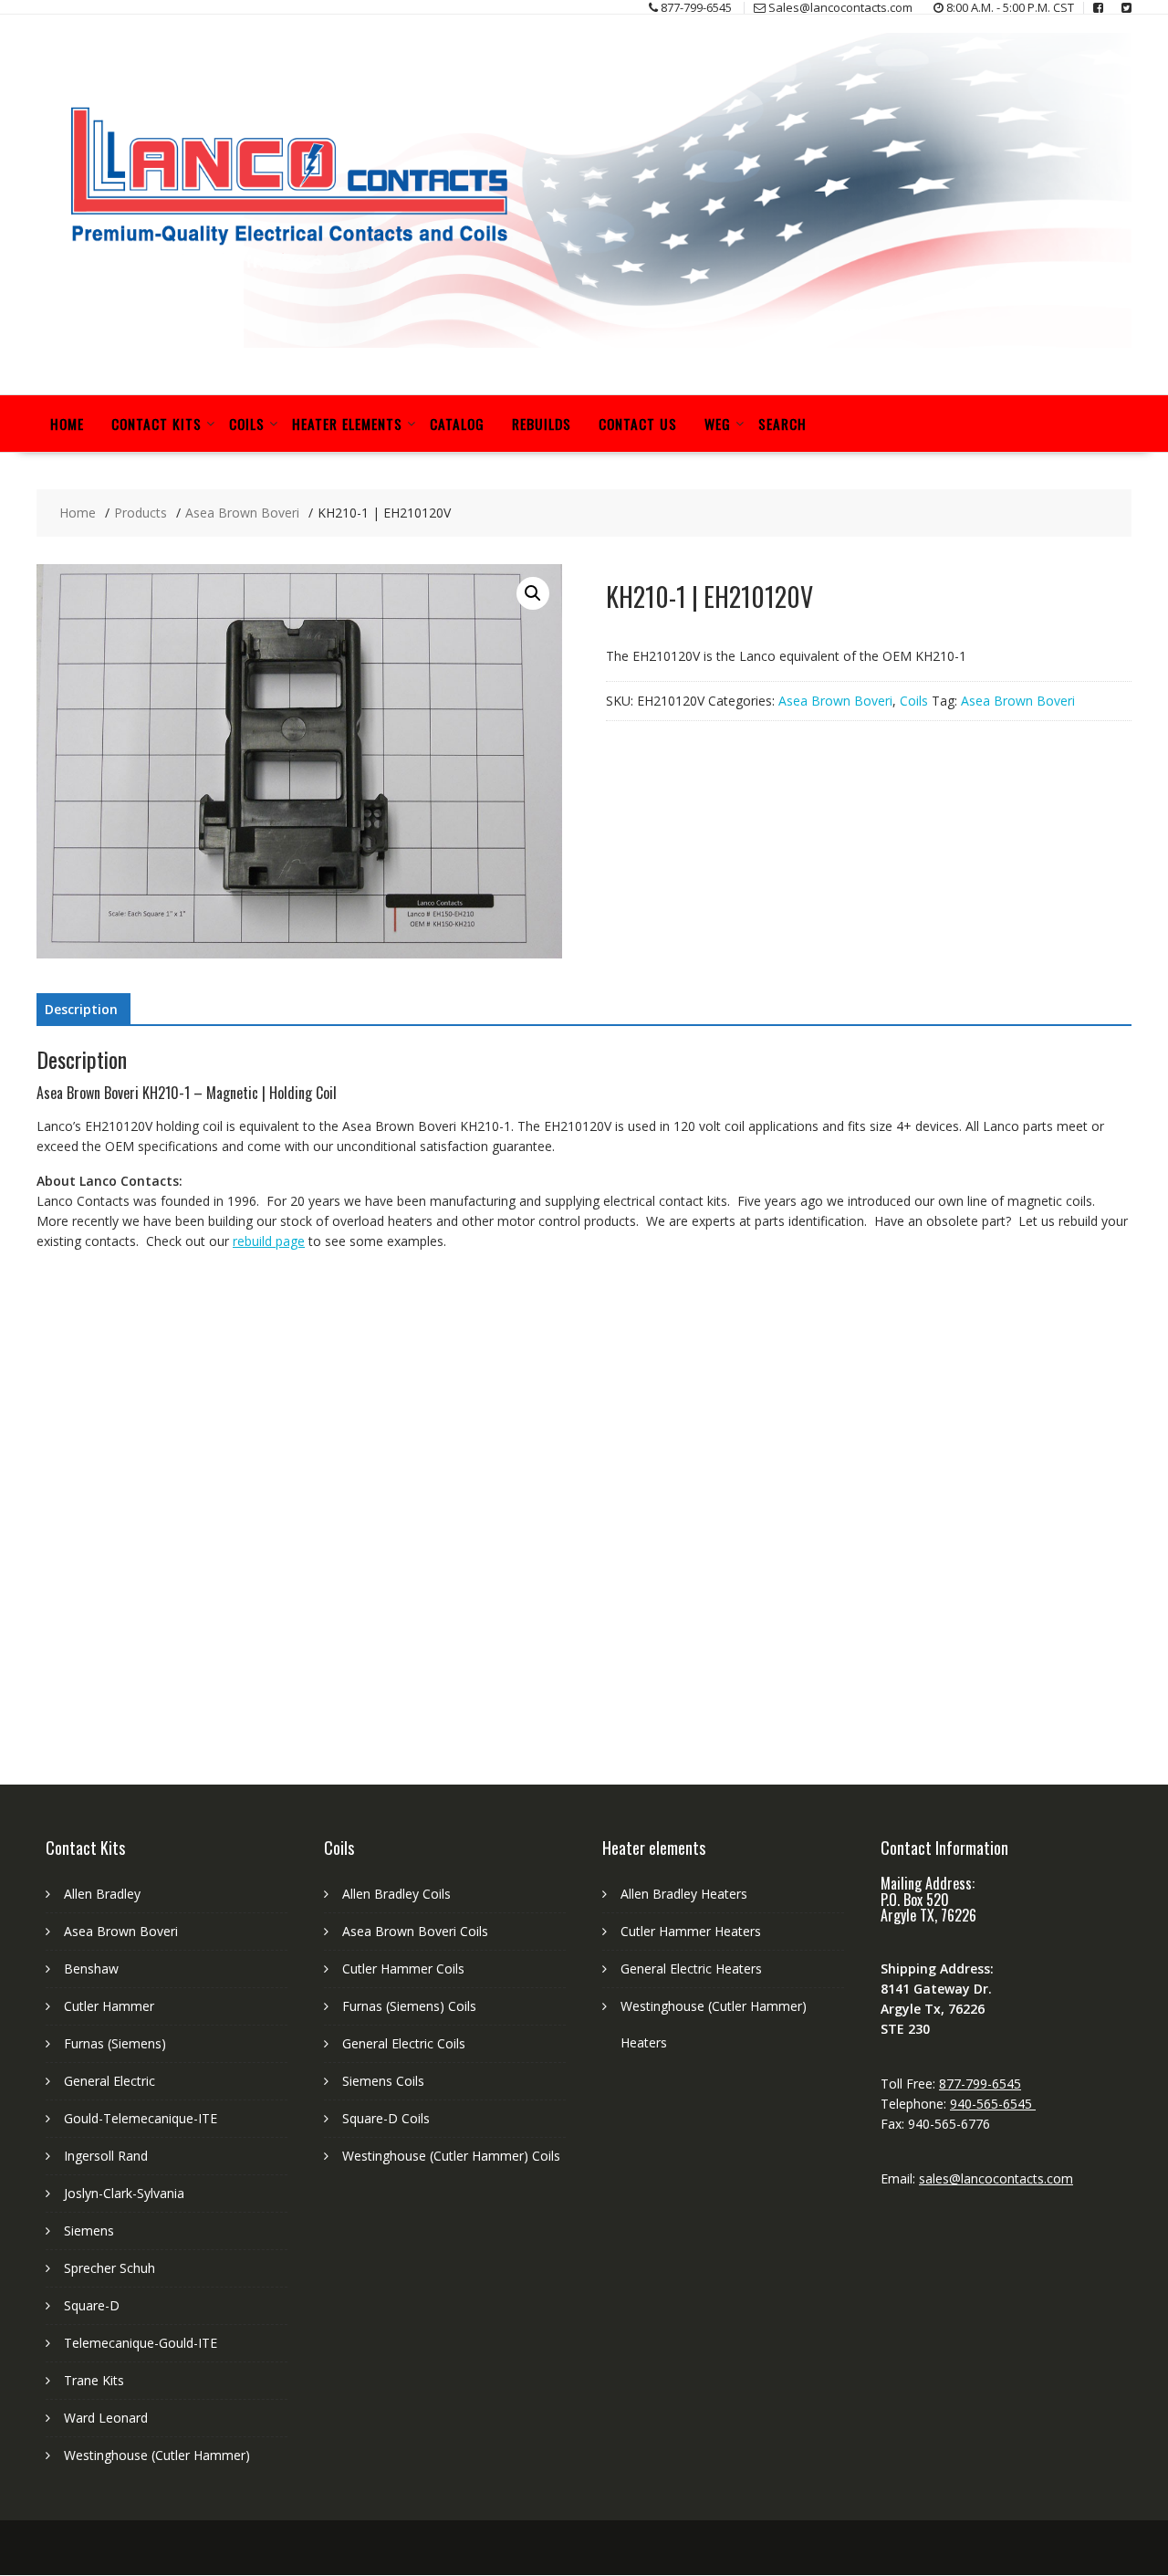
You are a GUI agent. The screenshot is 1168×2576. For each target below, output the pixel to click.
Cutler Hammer (109, 2006)
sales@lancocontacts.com (996, 2178)
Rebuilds (542, 424)
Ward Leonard (106, 2418)
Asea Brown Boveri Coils (415, 1931)
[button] (533, 593)
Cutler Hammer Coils (403, 1969)
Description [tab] (81, 1009)
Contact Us (638, 424)
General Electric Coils (404, 2043)
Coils (247, 424)
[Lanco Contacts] (584, 343)
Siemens (89, 2230)
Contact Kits (156, 424)
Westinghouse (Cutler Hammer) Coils (451, 2156)
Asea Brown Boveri (835, 701)
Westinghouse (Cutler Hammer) (157, 2455)
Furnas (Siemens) (115, 2043)
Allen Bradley (102, 1894)
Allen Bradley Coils (396, 1894)
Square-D (92, 2305)
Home (67, 424)
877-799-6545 (980, 2084)
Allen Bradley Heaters (684, 1894)
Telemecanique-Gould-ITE (141, 2343)
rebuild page (269, 1241)
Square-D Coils (386, 2118)
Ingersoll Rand (106, 2156)
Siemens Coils (383, 2081)
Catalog (457, 424)
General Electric (109, 2081)
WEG (718, 424)
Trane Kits (94, 2380)
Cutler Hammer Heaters (691, 1931)
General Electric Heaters (691, 1969)
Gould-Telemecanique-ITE (141, 2118)
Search (782, 424)
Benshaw (91, 1969)
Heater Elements (347, 424)
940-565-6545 (993, 2104)
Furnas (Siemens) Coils (409, 2006)
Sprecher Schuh (109, 2268)
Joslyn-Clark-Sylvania (124, 2193)
